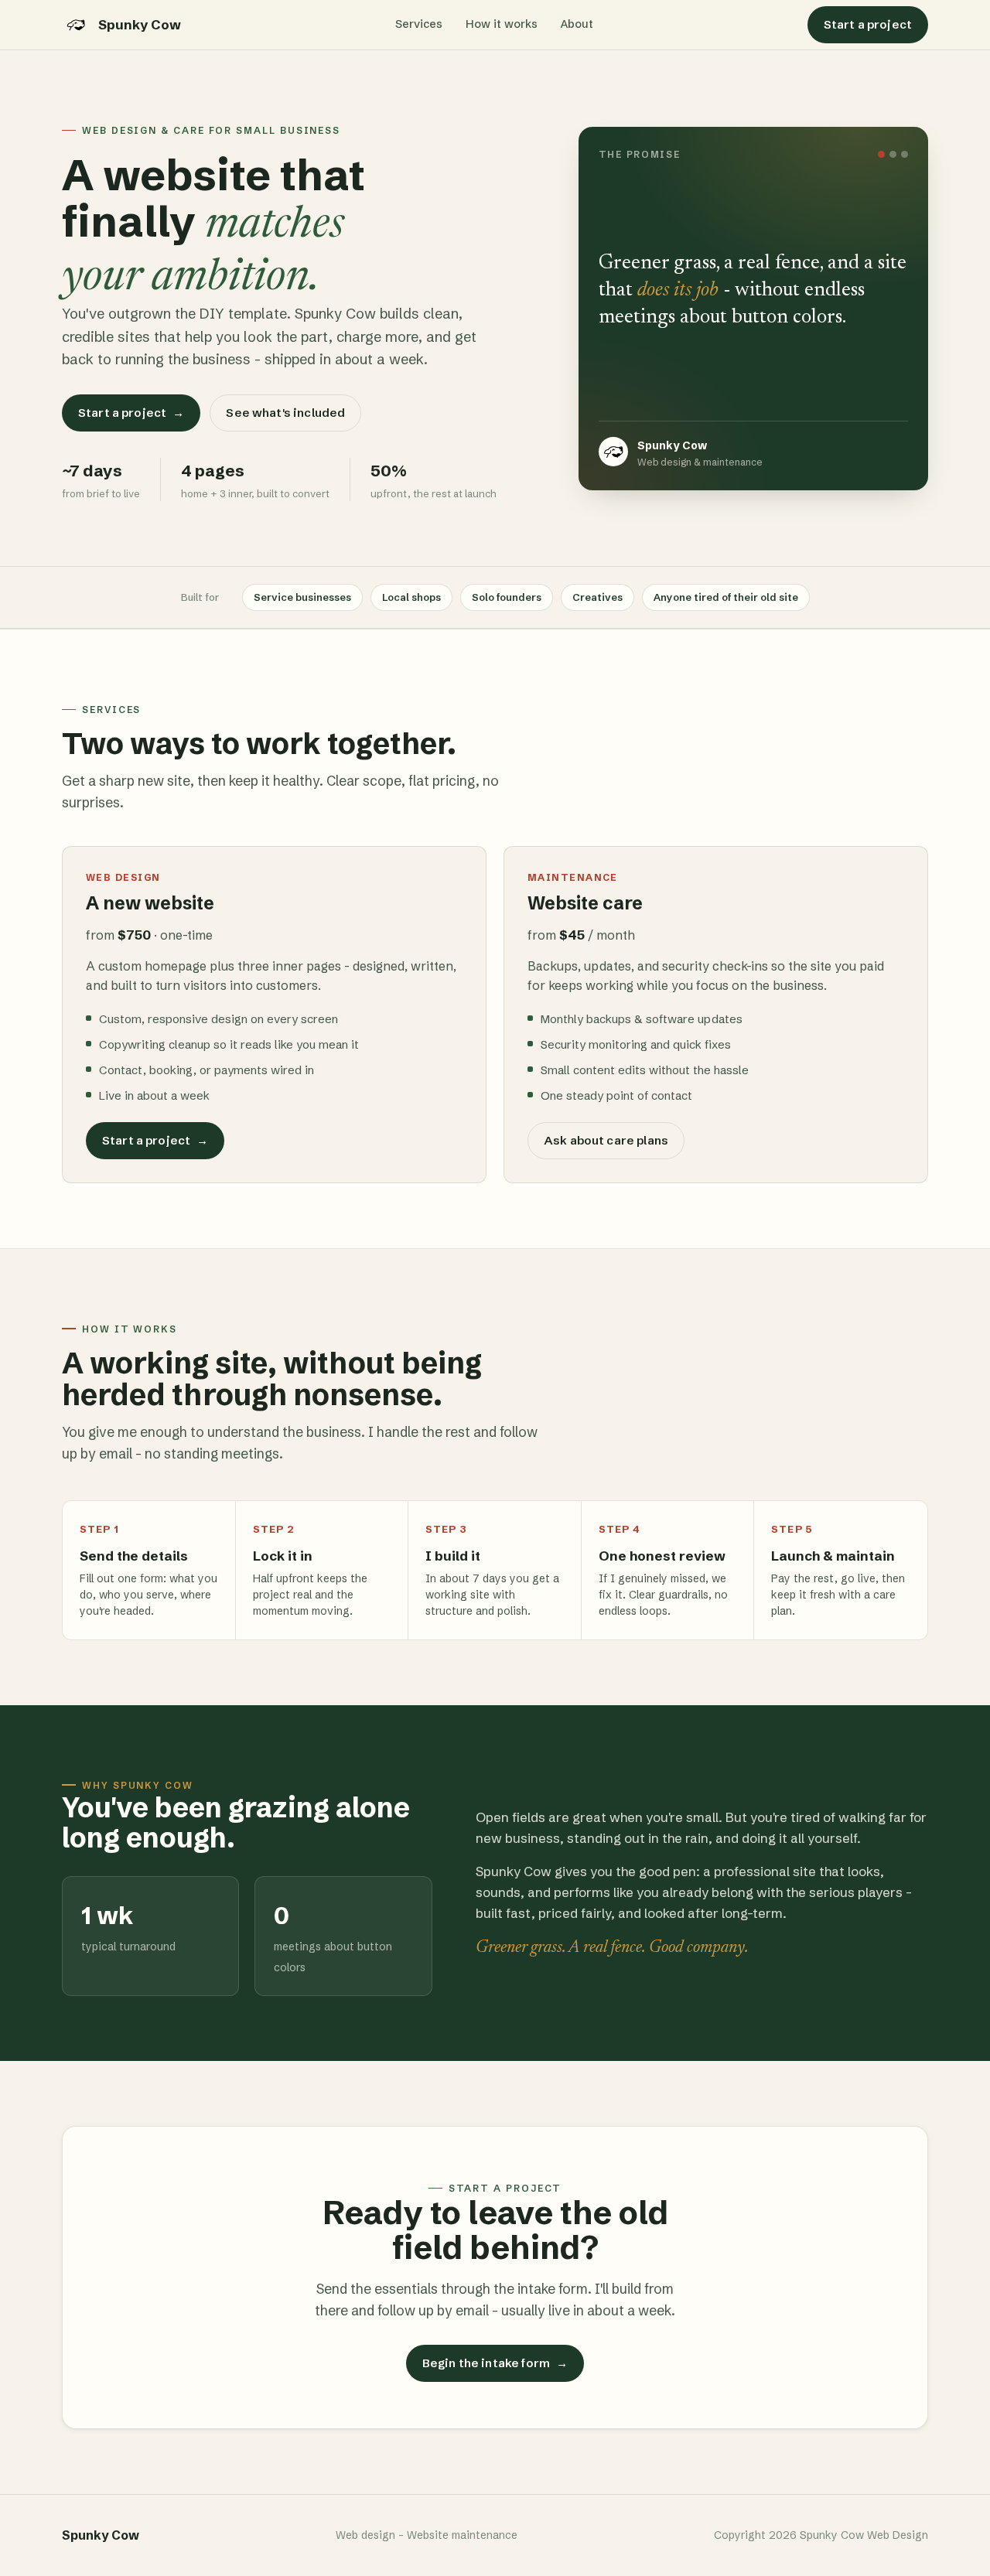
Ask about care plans (606, 1140)
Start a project (868, 24)
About (577, 24)
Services (419, 24)
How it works (502, 24)
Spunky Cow (140, 24)
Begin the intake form (495, 2363)
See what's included (285, 413)
